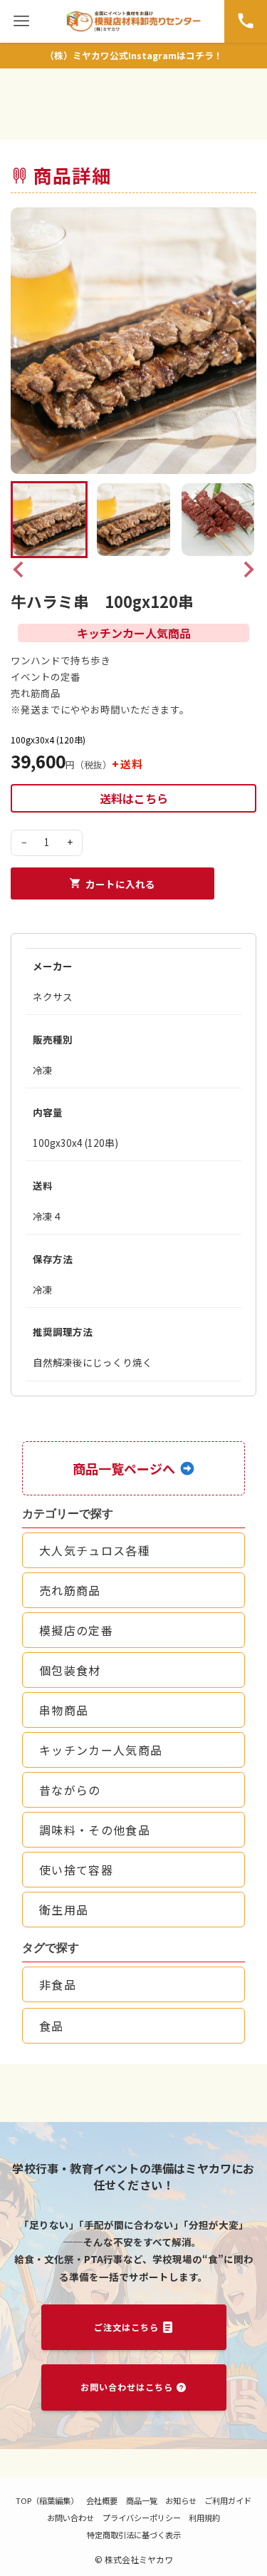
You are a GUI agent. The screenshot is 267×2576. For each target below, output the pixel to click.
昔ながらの (70, 1790)
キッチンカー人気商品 (101, 1750)
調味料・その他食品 (95, 1830)
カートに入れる (120, 884)
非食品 (58, 1984)
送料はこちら (134, 798)
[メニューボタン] (21, 21)
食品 (52, 2026)
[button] (49, 520)
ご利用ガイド (228, 2500)
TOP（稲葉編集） (47, 2500)
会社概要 (102, 2500)
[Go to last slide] (19, 570)
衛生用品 (64, 1910)
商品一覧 (142, 2500)
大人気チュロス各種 (95, 1550)
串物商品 (64, 1710)
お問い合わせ (70, 2518)
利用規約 (204, 2518)
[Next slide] (248, 570)
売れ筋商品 (70, 1590)
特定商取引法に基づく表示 (134, 2535)
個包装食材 (70, 1670)
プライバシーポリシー (142, 2518)
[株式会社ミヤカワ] (133, 21)
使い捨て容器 (76, 1870)
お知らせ (181, 2500)
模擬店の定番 (76, 1630)
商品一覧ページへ (124, 1468)
